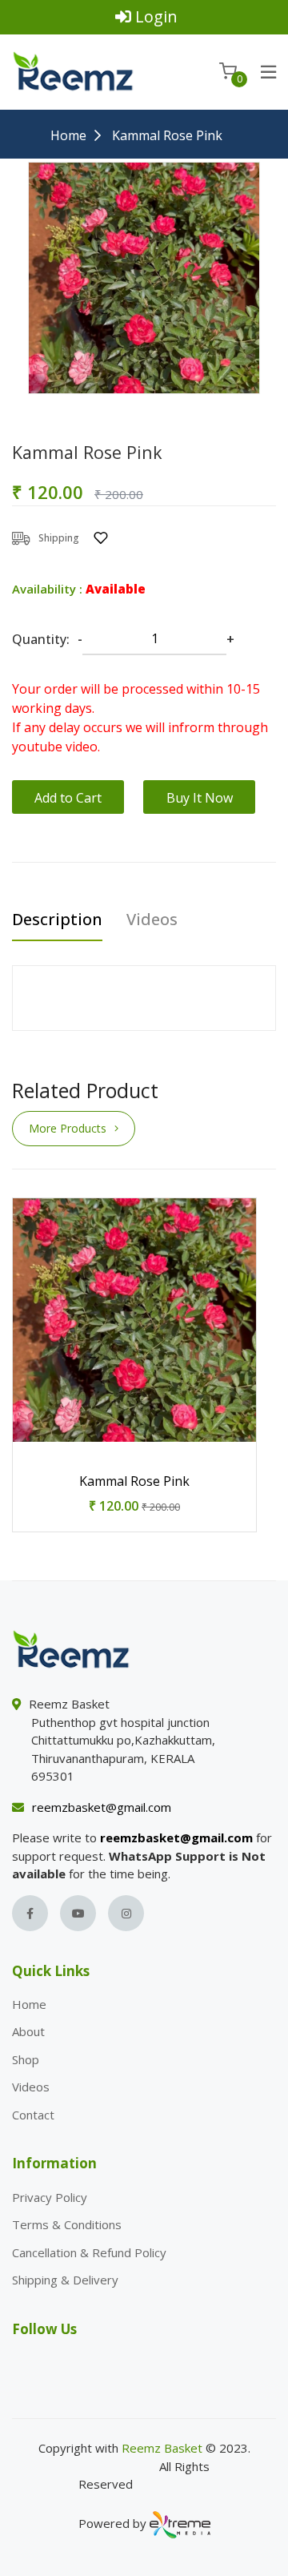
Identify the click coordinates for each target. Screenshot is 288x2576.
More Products (68, 1128)
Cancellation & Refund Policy (89, 2252)
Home (68, 135)
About (28, 2031)
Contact (33, 2115)
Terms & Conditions (67, 2224)
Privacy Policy (50, 2197)
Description (57, 920)
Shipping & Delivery (65, 2280)
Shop (26, 2059)
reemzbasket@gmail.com (102, 1807)
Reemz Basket (162, 2448)
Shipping (59, 538)
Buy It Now (200, 798)
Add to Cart (68, 798)
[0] (228, 71)
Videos (152, 920)
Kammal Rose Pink (134, 1481)
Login (156, 16)
